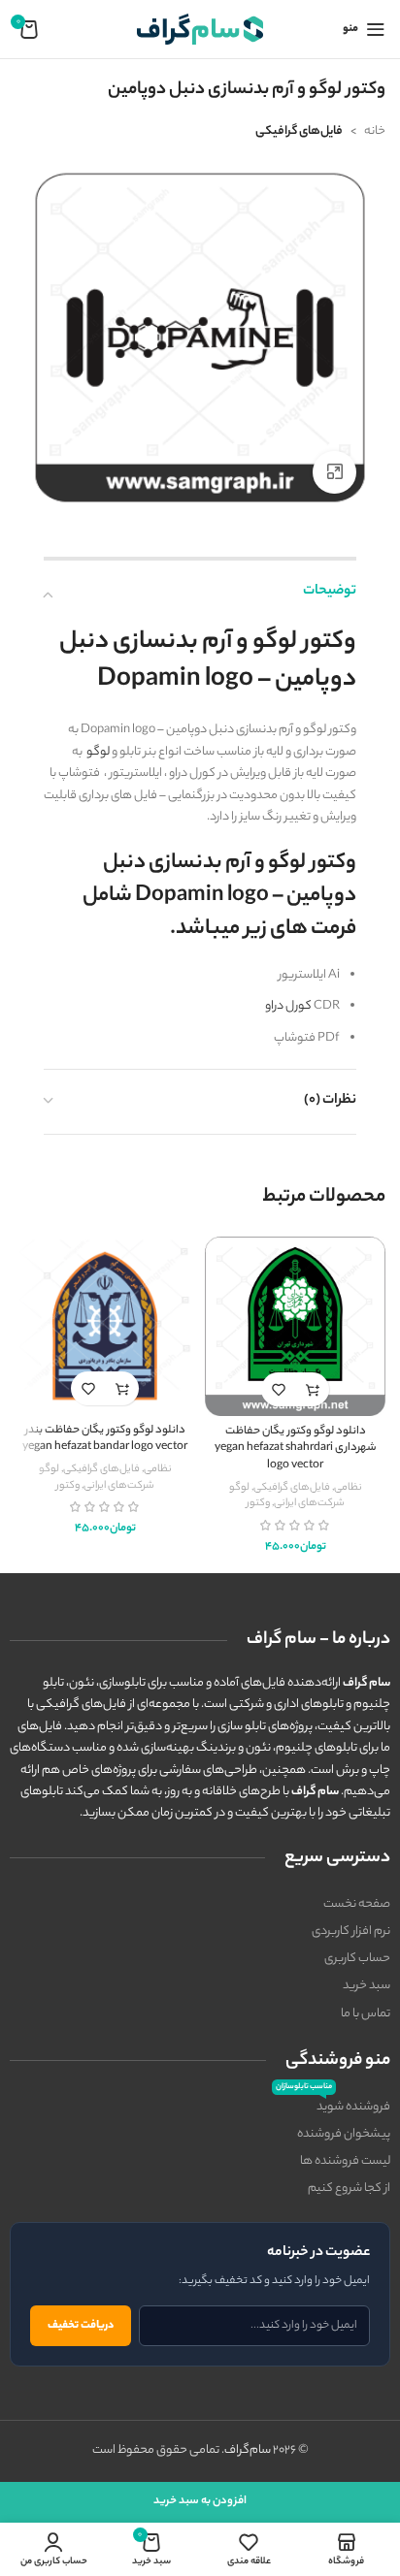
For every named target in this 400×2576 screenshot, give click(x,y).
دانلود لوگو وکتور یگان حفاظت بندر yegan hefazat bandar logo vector (105, 1440)
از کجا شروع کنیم (349, 2189)
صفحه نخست (357, 1904)
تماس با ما (366, 2014)
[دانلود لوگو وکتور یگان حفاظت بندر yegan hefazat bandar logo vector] (105, 1326)
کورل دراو (288, 1006)
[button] (312, 1389)
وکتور (258, 1503)
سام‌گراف (248, 2450)
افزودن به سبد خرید (200, 2501)
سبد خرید (367, 1986)
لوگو (98, 752)
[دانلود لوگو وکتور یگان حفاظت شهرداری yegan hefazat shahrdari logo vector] (295, 1327)
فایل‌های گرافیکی (299, 131)
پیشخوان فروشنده (344, 2134)
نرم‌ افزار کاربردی (351, 1932)
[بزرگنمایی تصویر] (334, 473)
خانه (375, 131)
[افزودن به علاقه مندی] (278, 1389)
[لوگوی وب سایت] (200, 29)
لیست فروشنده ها (345, 2161)
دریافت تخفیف (81, 2326)
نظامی (348, 1488)
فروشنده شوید (333, 2106)
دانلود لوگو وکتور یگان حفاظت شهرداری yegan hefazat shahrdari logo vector (296, 1449)
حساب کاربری (357, 1959)
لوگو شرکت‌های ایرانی (287, 1496)
